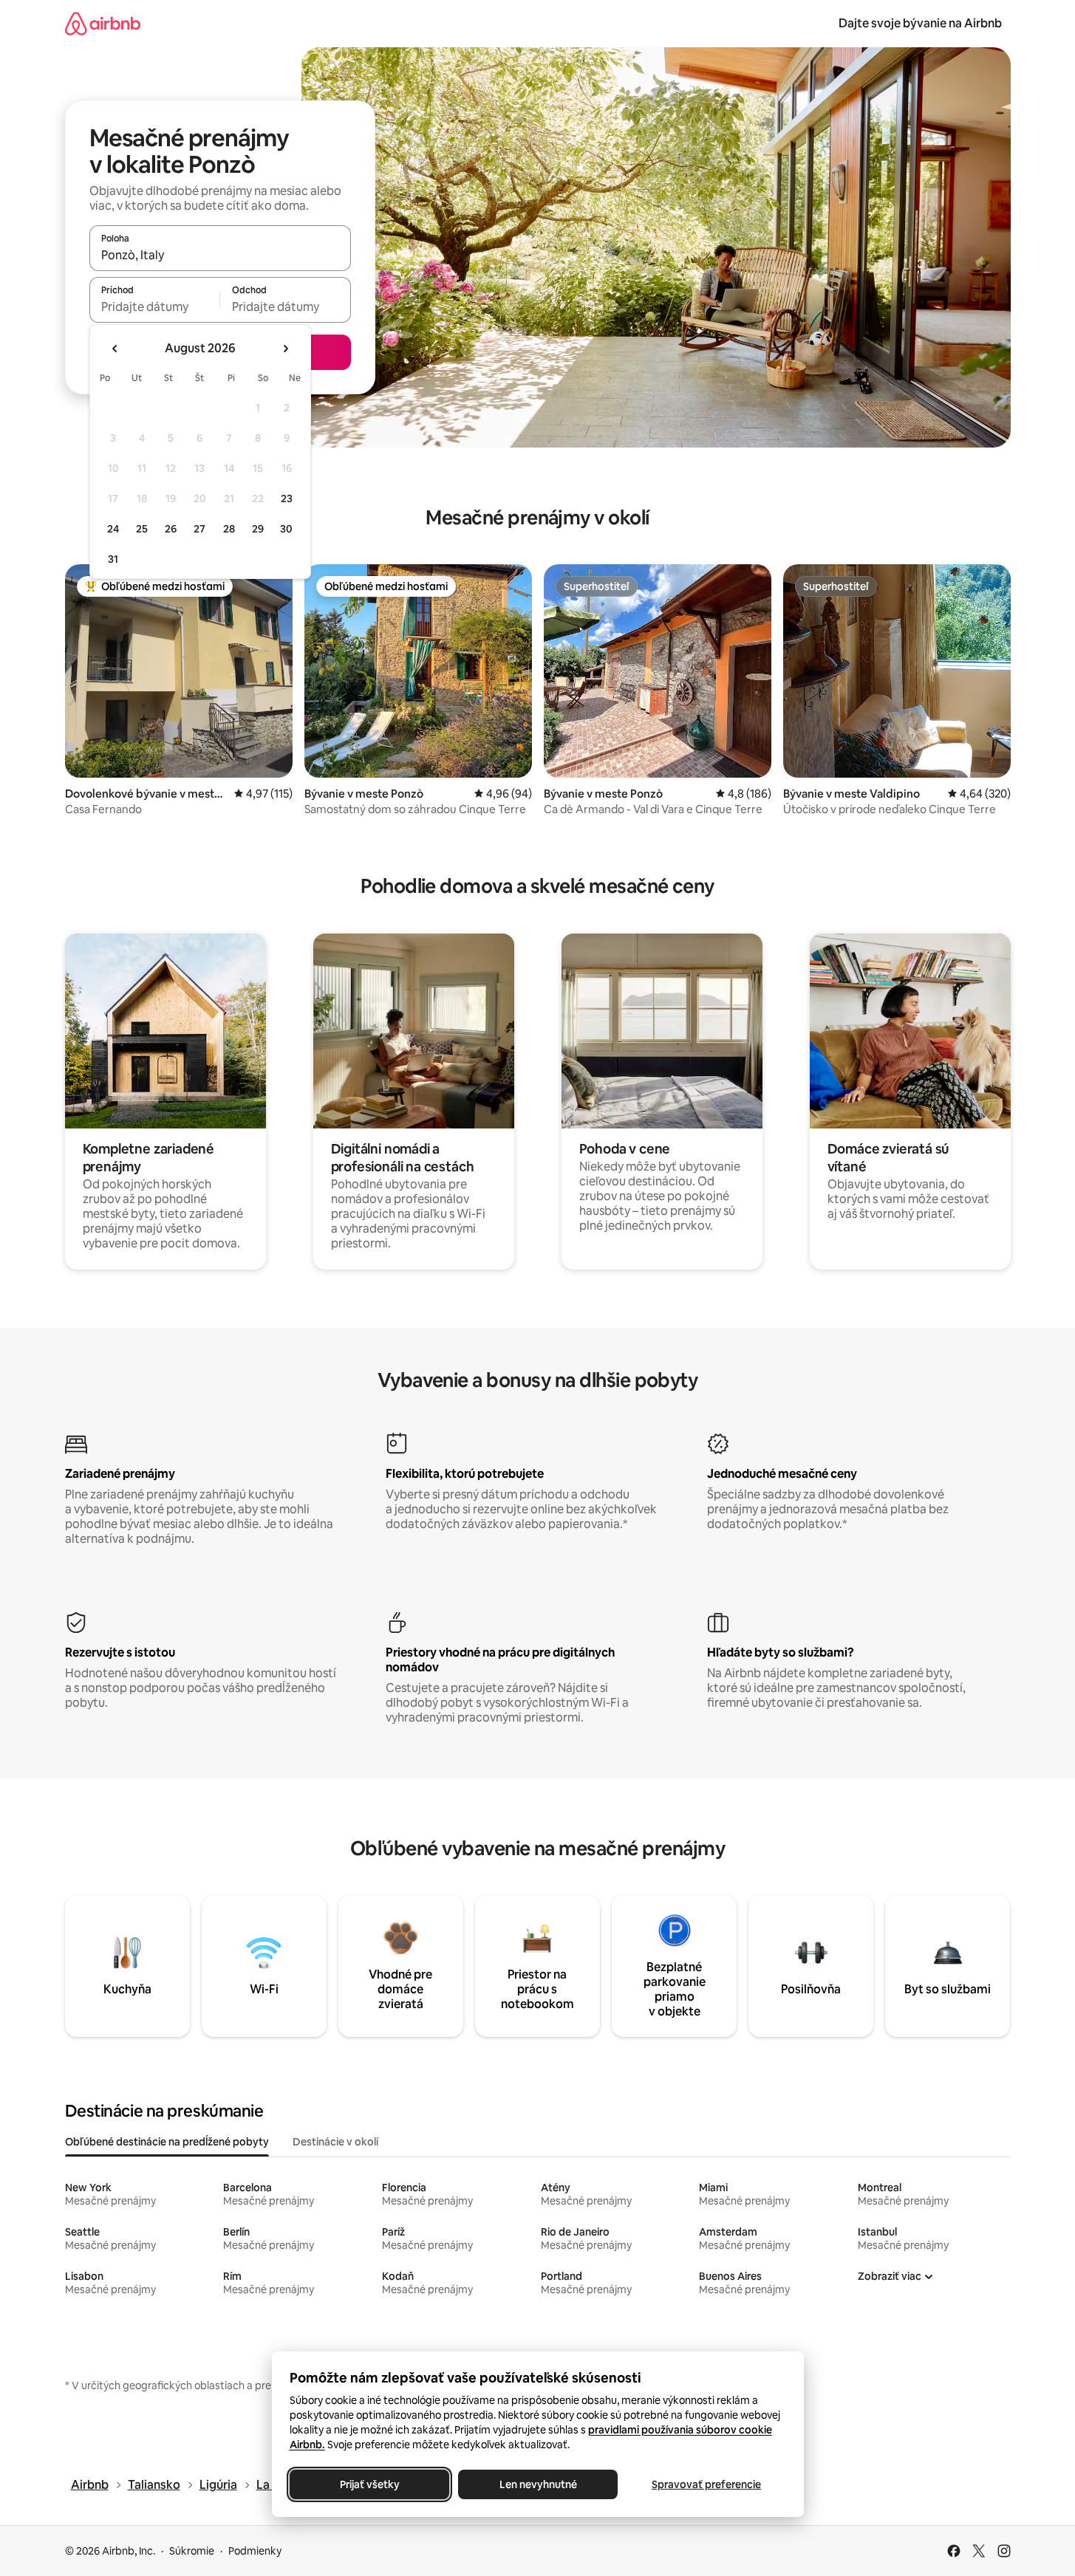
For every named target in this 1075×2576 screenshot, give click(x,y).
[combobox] (220, 255)
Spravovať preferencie (706, 2484)
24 (113, 529)
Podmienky (255, 2551)
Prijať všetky (369, 2484)
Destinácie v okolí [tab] (335, 2142)
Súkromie (192, 2551)
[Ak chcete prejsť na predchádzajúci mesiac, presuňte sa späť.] (115, 349)
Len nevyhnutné (537, 2484)
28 (229, 529)
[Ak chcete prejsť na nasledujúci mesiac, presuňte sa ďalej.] (285, 349)
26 (171, 529)
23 (287, 499)
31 (113, 559)
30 (286, 529)
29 (258, 529)
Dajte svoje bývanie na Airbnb (920, 23)
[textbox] (155, 306)
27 (199, 529)
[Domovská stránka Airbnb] (103, 23)
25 (142, 529)
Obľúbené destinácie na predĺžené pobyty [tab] (167, 2142)
